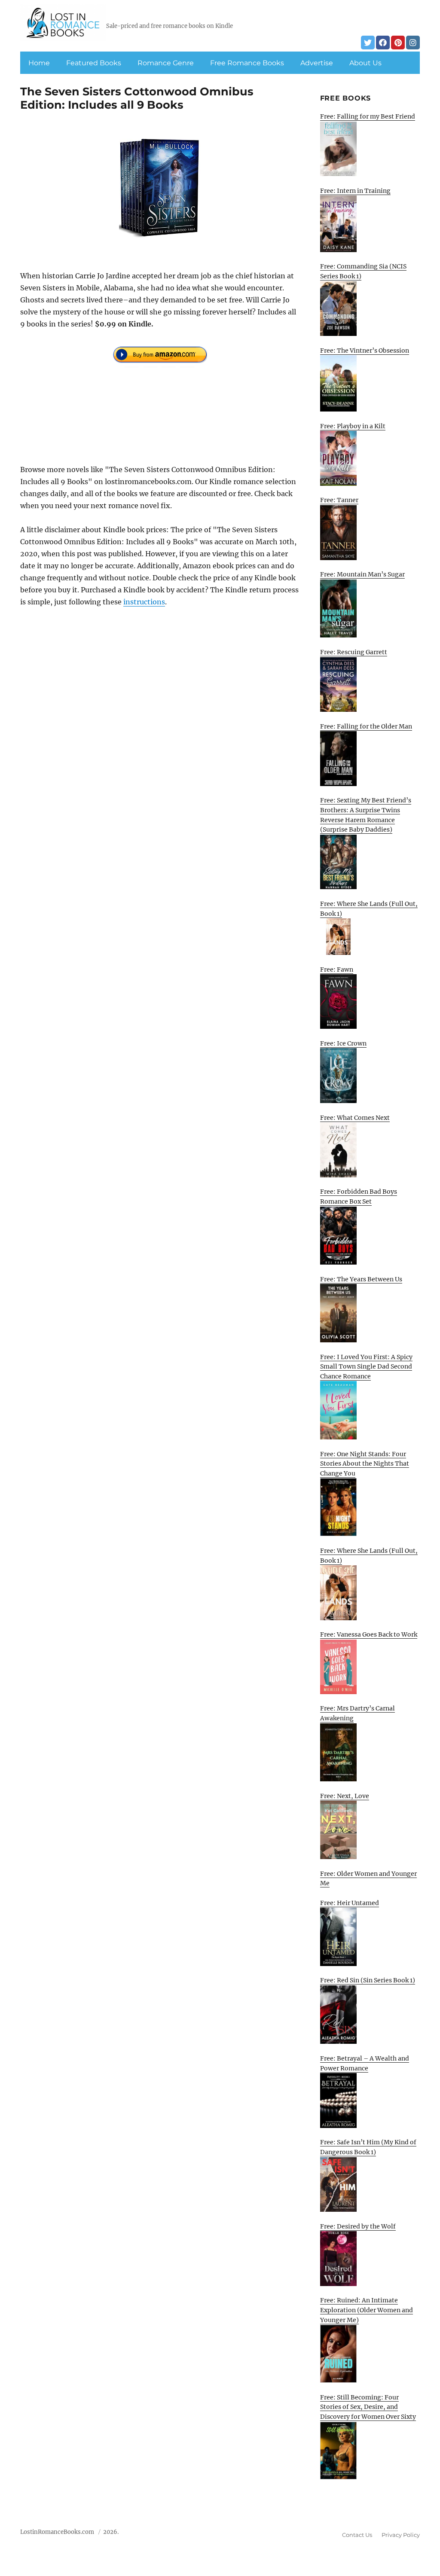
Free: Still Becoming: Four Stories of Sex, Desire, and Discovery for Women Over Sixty (368, 2407)
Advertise (317, 63)
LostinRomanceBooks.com (57, 2532)
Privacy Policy (401, 2535)
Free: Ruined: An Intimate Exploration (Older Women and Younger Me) (367, 2310)
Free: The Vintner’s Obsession (365, 351)
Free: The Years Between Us (361, 1279)
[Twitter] (368, 43)
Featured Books (94, 63)
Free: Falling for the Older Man (366, 726)
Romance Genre (166, 63)
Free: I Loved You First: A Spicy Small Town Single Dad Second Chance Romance (366, 1367)
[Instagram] (413, 43)
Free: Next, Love (345, 1796)
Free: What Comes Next (355, 1118)
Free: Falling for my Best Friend (368, 116)
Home (39, 63)
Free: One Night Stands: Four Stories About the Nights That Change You (365, 1464)
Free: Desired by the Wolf (358, 2226)
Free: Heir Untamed (350, 1903)
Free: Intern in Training (355, 191)
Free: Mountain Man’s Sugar (362, 574)
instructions (144, 602)
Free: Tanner (339, 500)
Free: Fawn (337, 969)
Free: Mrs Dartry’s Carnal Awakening (357, 1713)
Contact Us (357, 2535)
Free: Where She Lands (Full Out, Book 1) (369, 909)
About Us (365, 63)
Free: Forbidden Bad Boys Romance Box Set (359, 1197)
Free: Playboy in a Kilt (353, 426)
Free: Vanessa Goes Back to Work (369, 1634)
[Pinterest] (398, 43)
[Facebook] (383, 43)
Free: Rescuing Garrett (354, 652)
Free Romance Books (247, 63)
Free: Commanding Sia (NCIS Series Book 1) (363, 271)
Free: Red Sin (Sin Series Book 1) (368, 1980)
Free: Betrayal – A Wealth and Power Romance (365, 2063)
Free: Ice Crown (343, 1043)
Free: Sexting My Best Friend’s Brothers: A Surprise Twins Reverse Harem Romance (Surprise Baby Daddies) (366, 815)
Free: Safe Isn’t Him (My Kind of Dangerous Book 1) (368, 2147)
